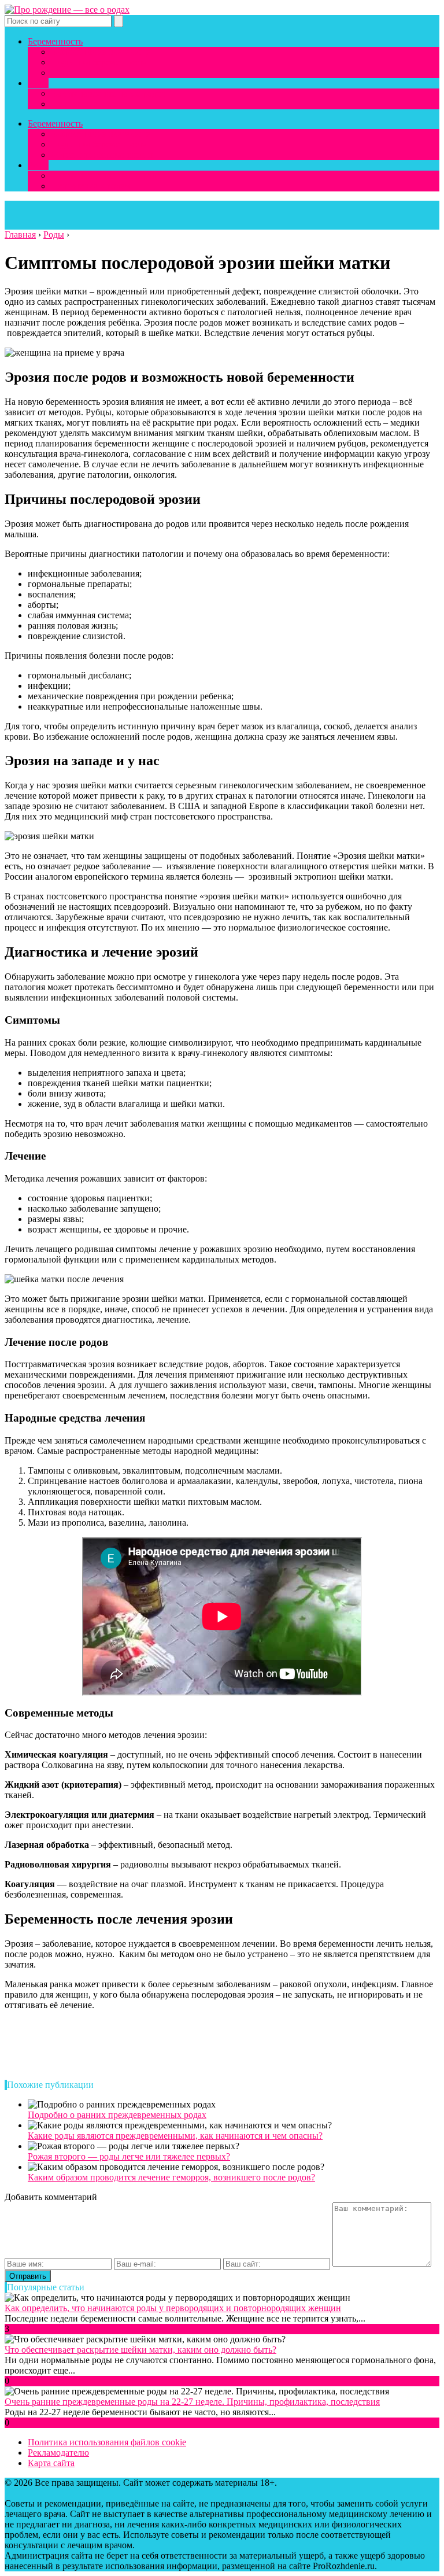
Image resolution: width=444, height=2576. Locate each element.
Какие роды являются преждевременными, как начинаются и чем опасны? (175, 2136)
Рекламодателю (58, 2453)
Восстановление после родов (108, 93)
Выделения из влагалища (101, 52)
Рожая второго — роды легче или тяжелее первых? (129, 2156)
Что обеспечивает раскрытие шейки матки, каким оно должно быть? (140, 2350)
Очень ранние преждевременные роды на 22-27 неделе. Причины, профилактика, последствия (192, 2402)
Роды (38, 83)
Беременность (55, 41)
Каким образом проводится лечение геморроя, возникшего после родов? (171, 2177)
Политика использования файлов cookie (107, 2442)
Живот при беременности (102, 73)
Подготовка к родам (91, 104)
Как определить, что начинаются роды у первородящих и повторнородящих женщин (173, 2308)
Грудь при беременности (99, 62)
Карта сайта (51, 2463)
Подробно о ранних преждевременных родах (117, 2115)
